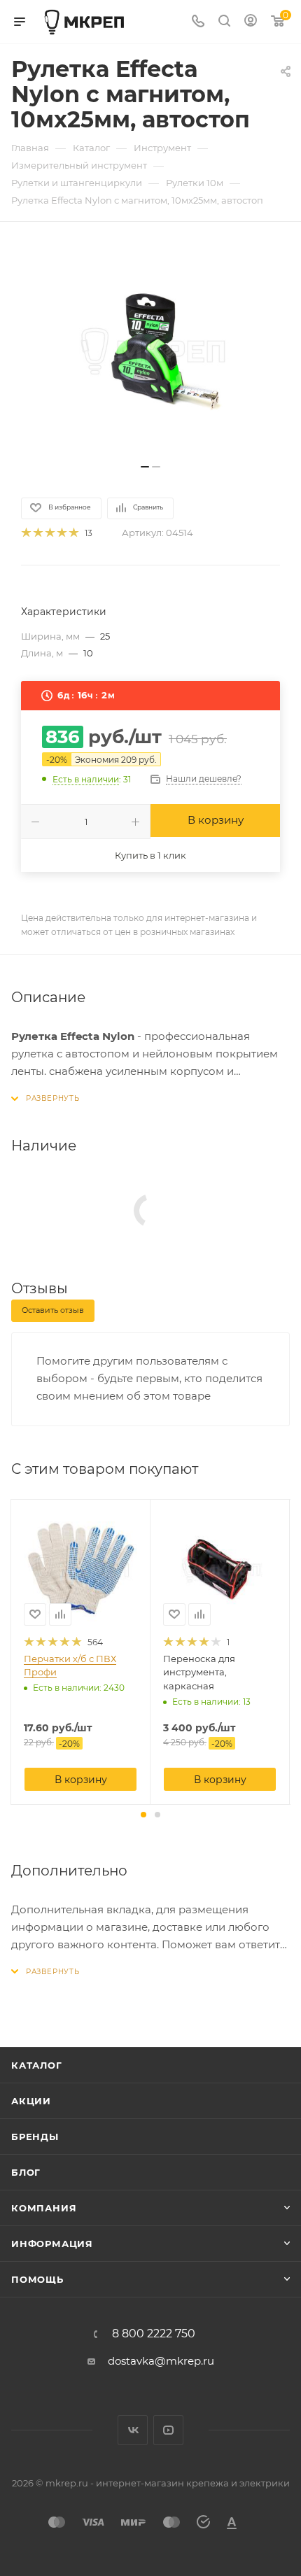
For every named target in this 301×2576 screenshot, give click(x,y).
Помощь (37, 2279)
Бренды (35, 2137)
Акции (31, 2101)
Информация (52, 2244)
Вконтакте (133, 2430)
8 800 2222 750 (154, 2334)
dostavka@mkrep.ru (161, 2361)
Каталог (37, 2065)
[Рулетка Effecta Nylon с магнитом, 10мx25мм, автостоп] (150, 350)
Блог (26, 2172)
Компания (44, 2208)
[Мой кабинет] (251, 22)
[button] (143, 1815)
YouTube (168, 2430)
